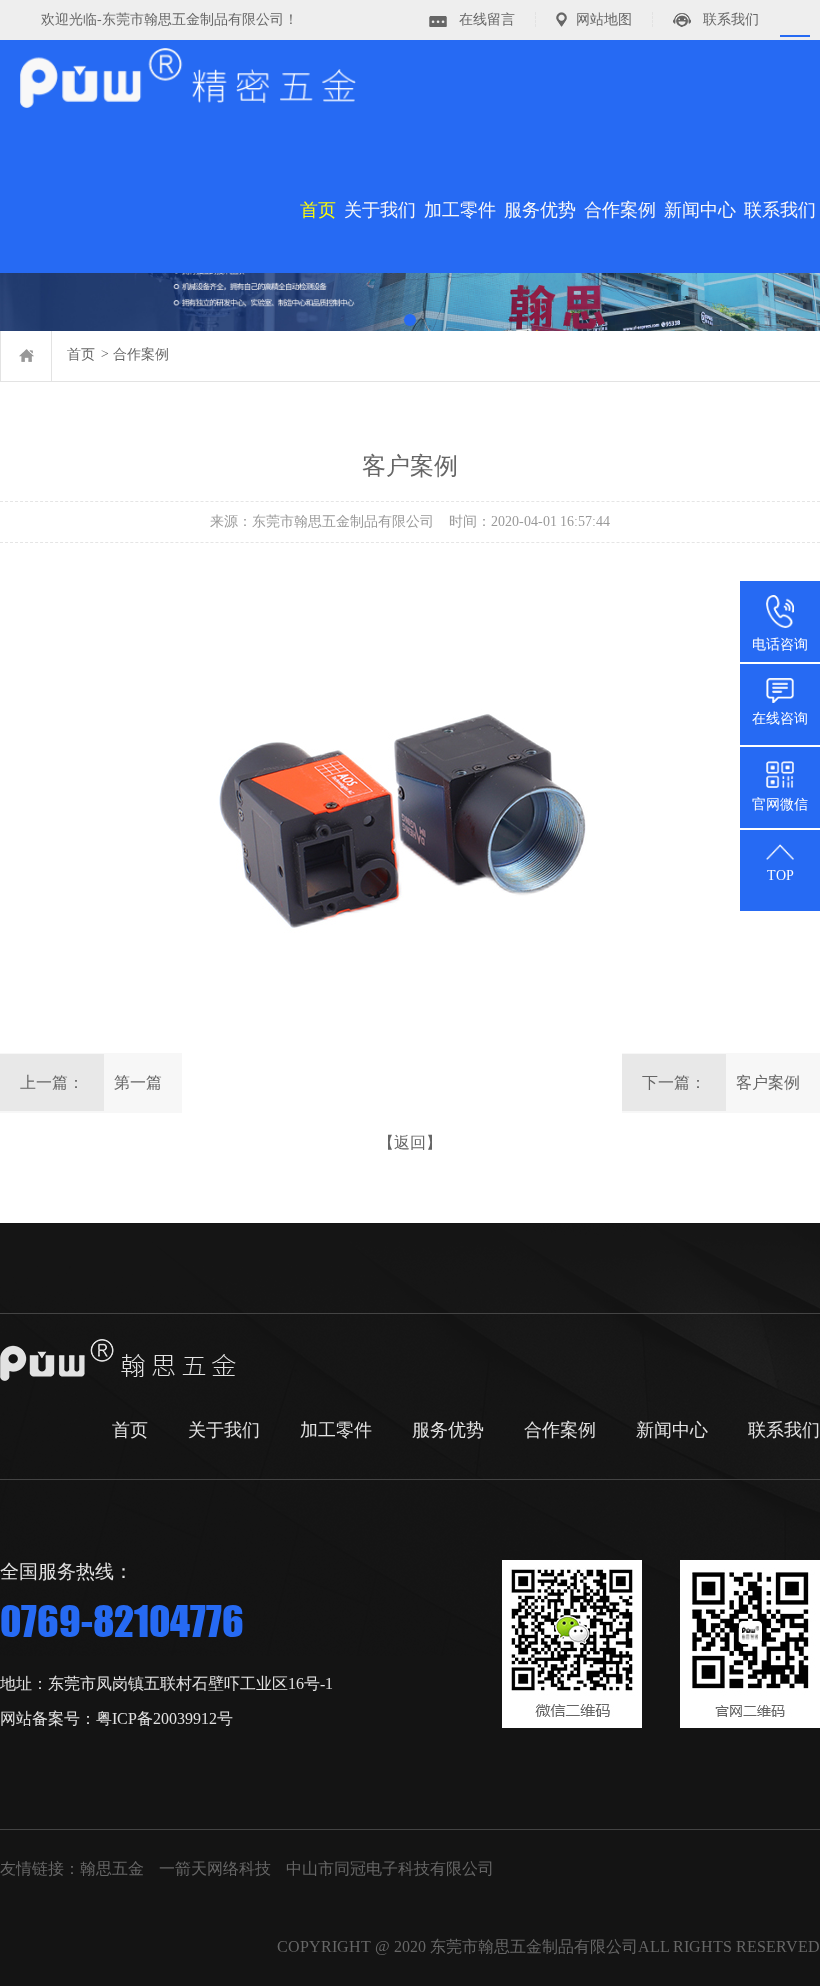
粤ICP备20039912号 (164, 1718)
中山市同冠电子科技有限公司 (390, 1868)
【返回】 (410, 1142)
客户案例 (768, 1082)
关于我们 (380, 210)
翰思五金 (112, 1868)
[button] (410, 320)
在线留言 (487, 19)
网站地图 (604, 19)
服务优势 (540, 210)
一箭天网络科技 (215, 1868)
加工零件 (460, 210)
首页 (318, 210)
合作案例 (620, 210)
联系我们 (731, 19)
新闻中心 (700, 210)
